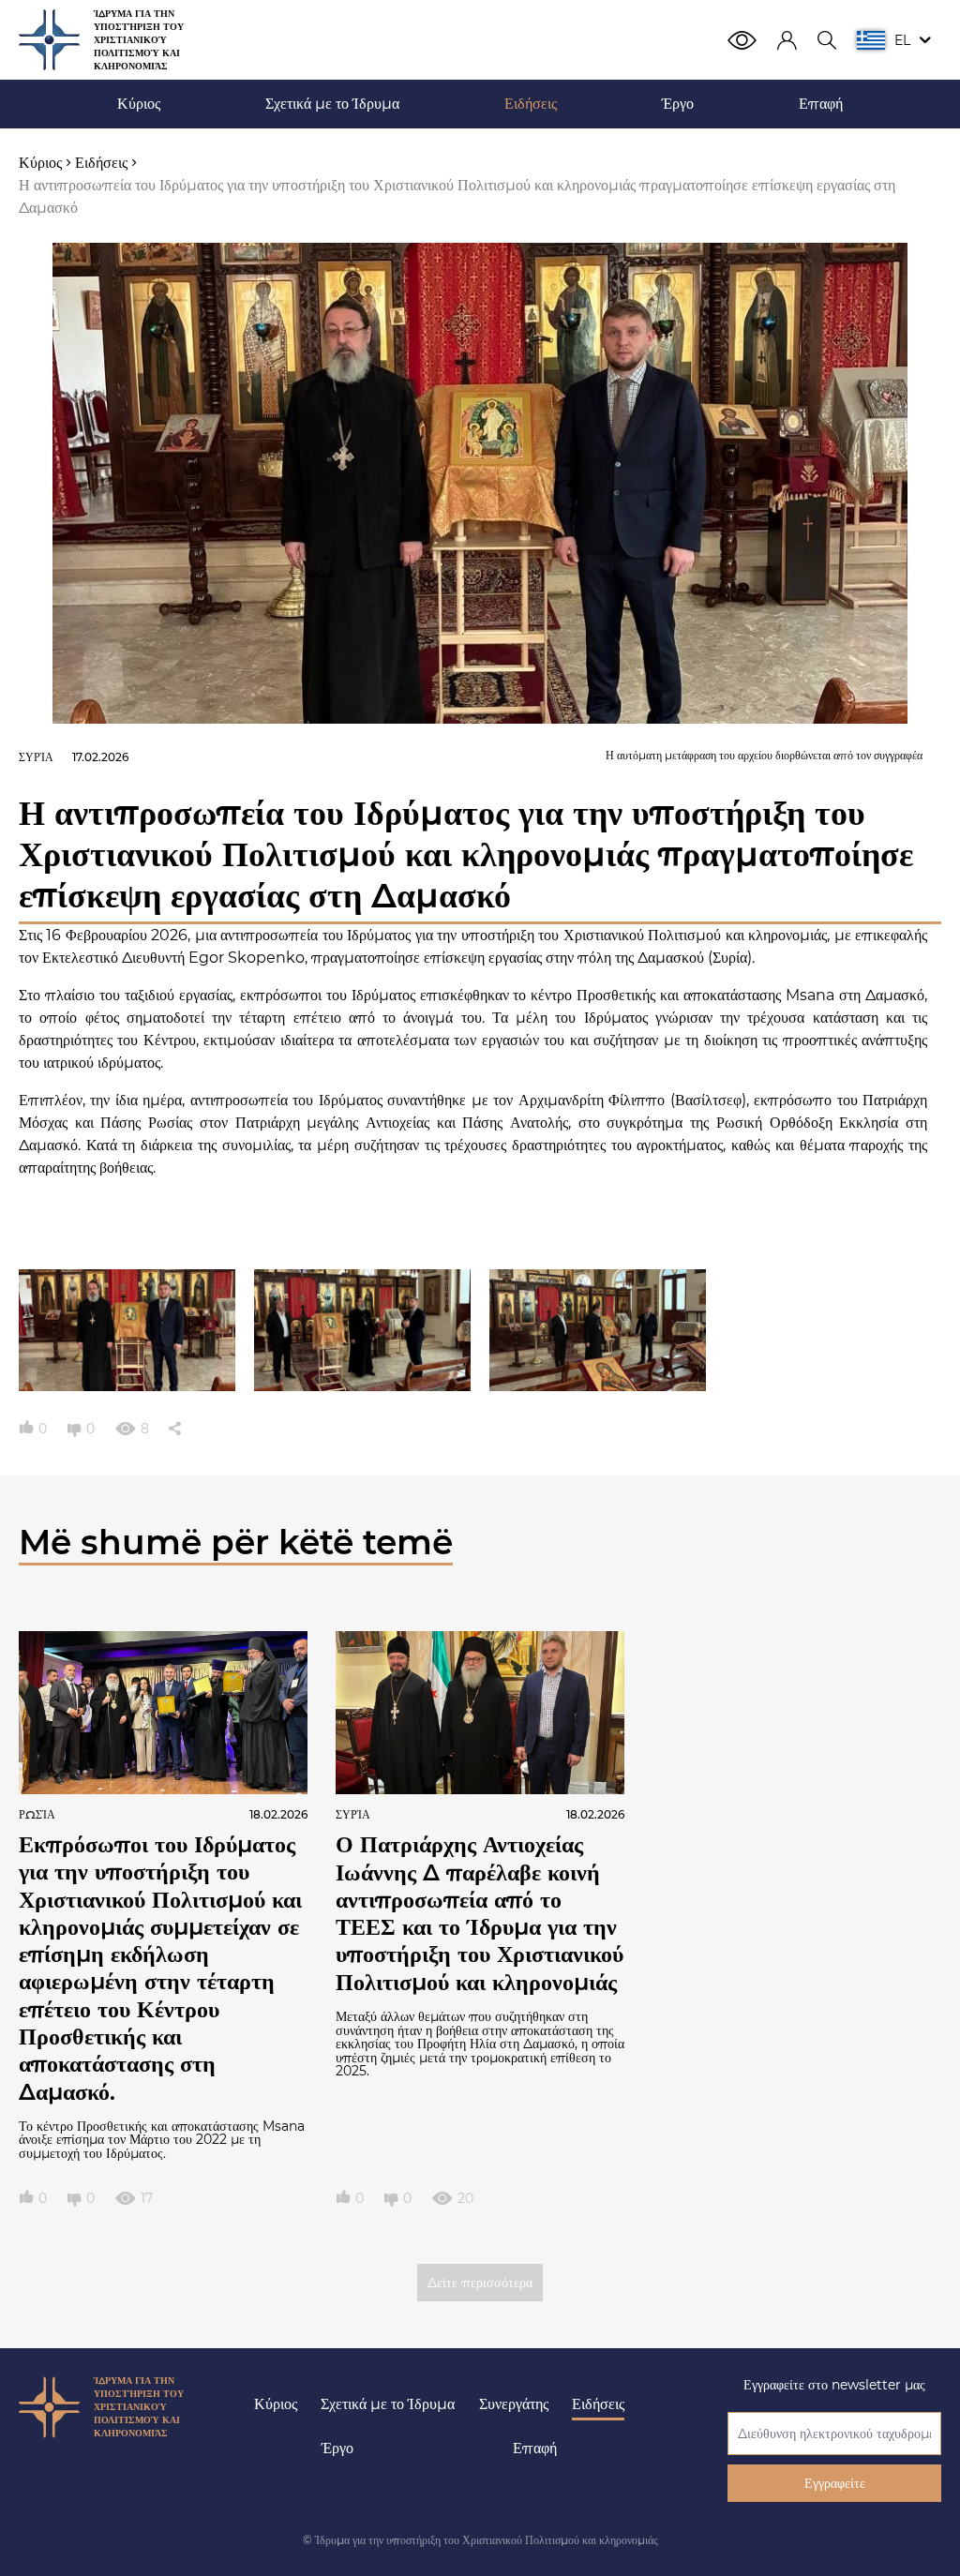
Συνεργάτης (514, 2404)
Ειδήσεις (598, 2404)
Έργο (337, 2448)
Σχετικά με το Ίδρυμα (388, 2404)
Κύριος (276, 2404)
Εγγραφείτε (835, 2483)
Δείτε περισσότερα (480, 2283)
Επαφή (535, 2448)
